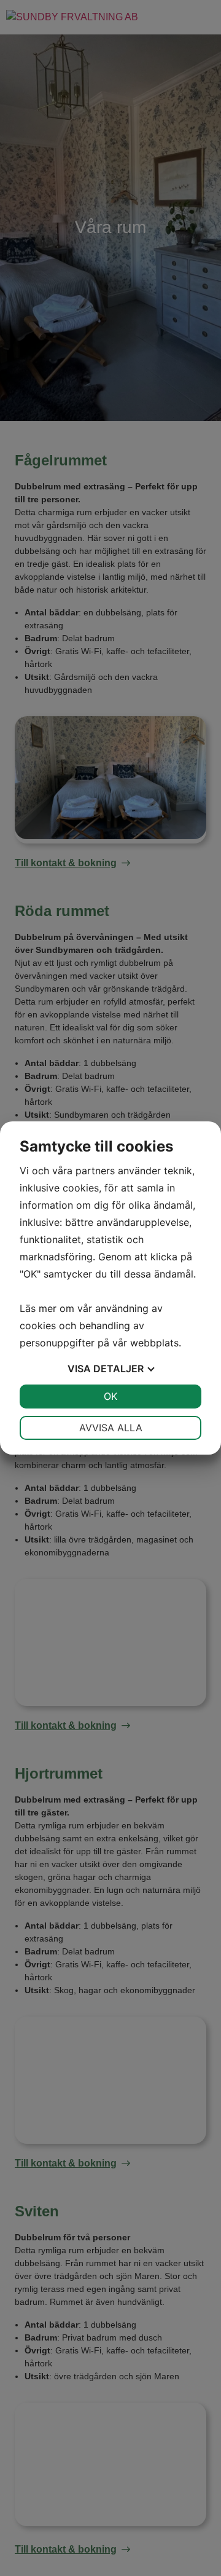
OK (110, 1396)
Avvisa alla (111, 1428)
